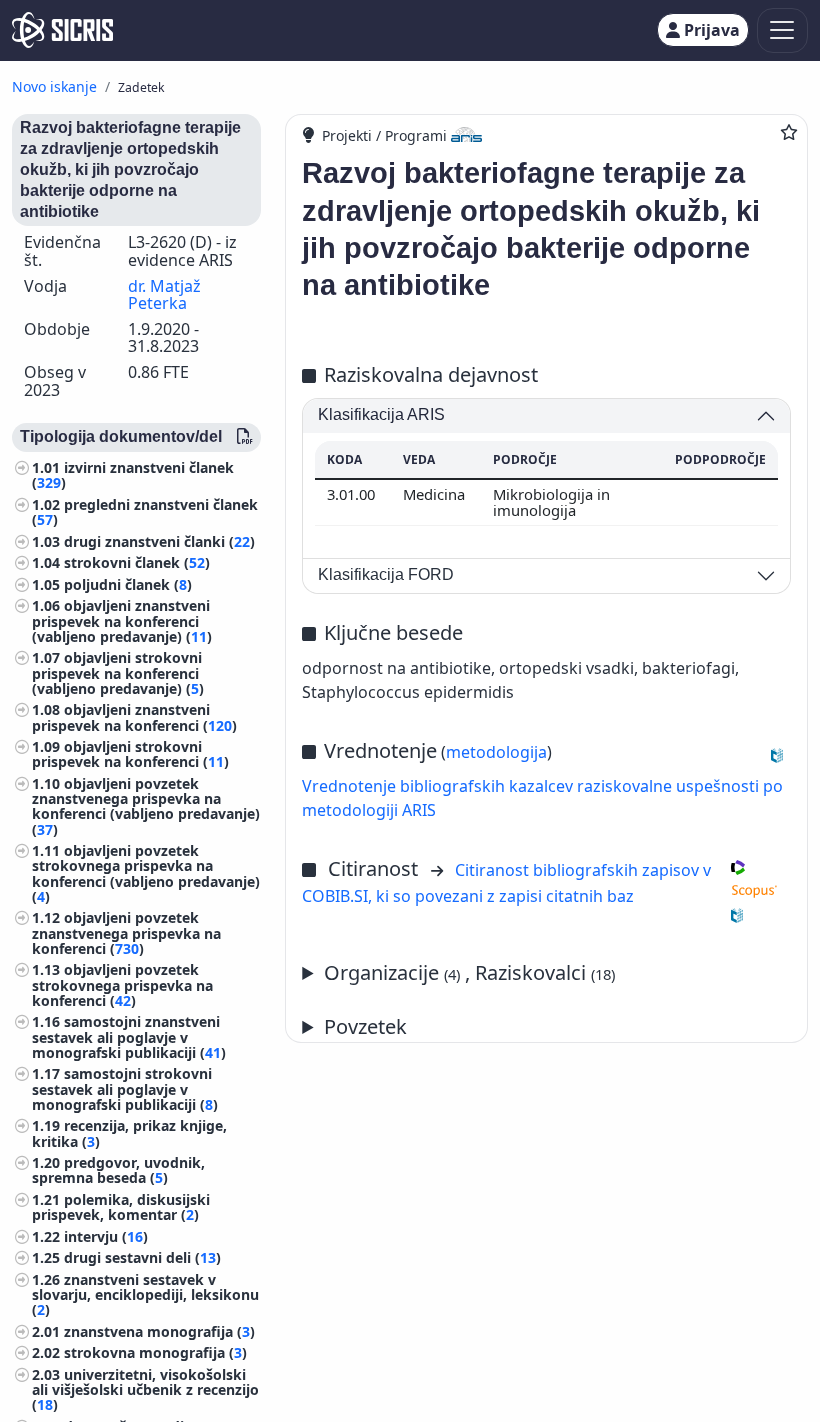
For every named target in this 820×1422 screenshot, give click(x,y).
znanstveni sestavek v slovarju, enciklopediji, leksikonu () (145, 1294)
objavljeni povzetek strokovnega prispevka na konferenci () (122, 984)
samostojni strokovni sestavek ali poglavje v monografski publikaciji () (125, 1088)
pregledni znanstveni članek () (145, 512)
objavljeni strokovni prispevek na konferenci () (130, 754)
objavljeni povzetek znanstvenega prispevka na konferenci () (126, 932)
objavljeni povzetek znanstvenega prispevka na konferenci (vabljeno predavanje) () (146, 806)
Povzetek (365, 1026)
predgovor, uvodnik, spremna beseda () (118, 1170)
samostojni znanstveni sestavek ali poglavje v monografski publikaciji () (129, 1036)
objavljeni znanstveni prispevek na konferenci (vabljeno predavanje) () (122, 620)
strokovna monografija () (155, 1352)
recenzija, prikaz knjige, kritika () (129, 1133)
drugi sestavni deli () (142, 1257)
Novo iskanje (54, 86)
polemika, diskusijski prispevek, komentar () (121, 1207)
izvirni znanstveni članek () (133, 475)
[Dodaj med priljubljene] (789, 132)
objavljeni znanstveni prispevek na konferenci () (134, 717)
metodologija (496, 752)
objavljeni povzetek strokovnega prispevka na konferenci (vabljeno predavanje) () (146, 873)
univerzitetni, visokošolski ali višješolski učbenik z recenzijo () (145, 1389)
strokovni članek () (137, 562)
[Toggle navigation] (782, 30)
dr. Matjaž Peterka (164, 295)
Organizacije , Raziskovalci (469, 972)
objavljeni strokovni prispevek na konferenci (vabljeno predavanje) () (118, 672)
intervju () (106, 1236)
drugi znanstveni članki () (159, 541)
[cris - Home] (62, 30)
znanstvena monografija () (159, 1331)
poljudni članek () (128, 584)
